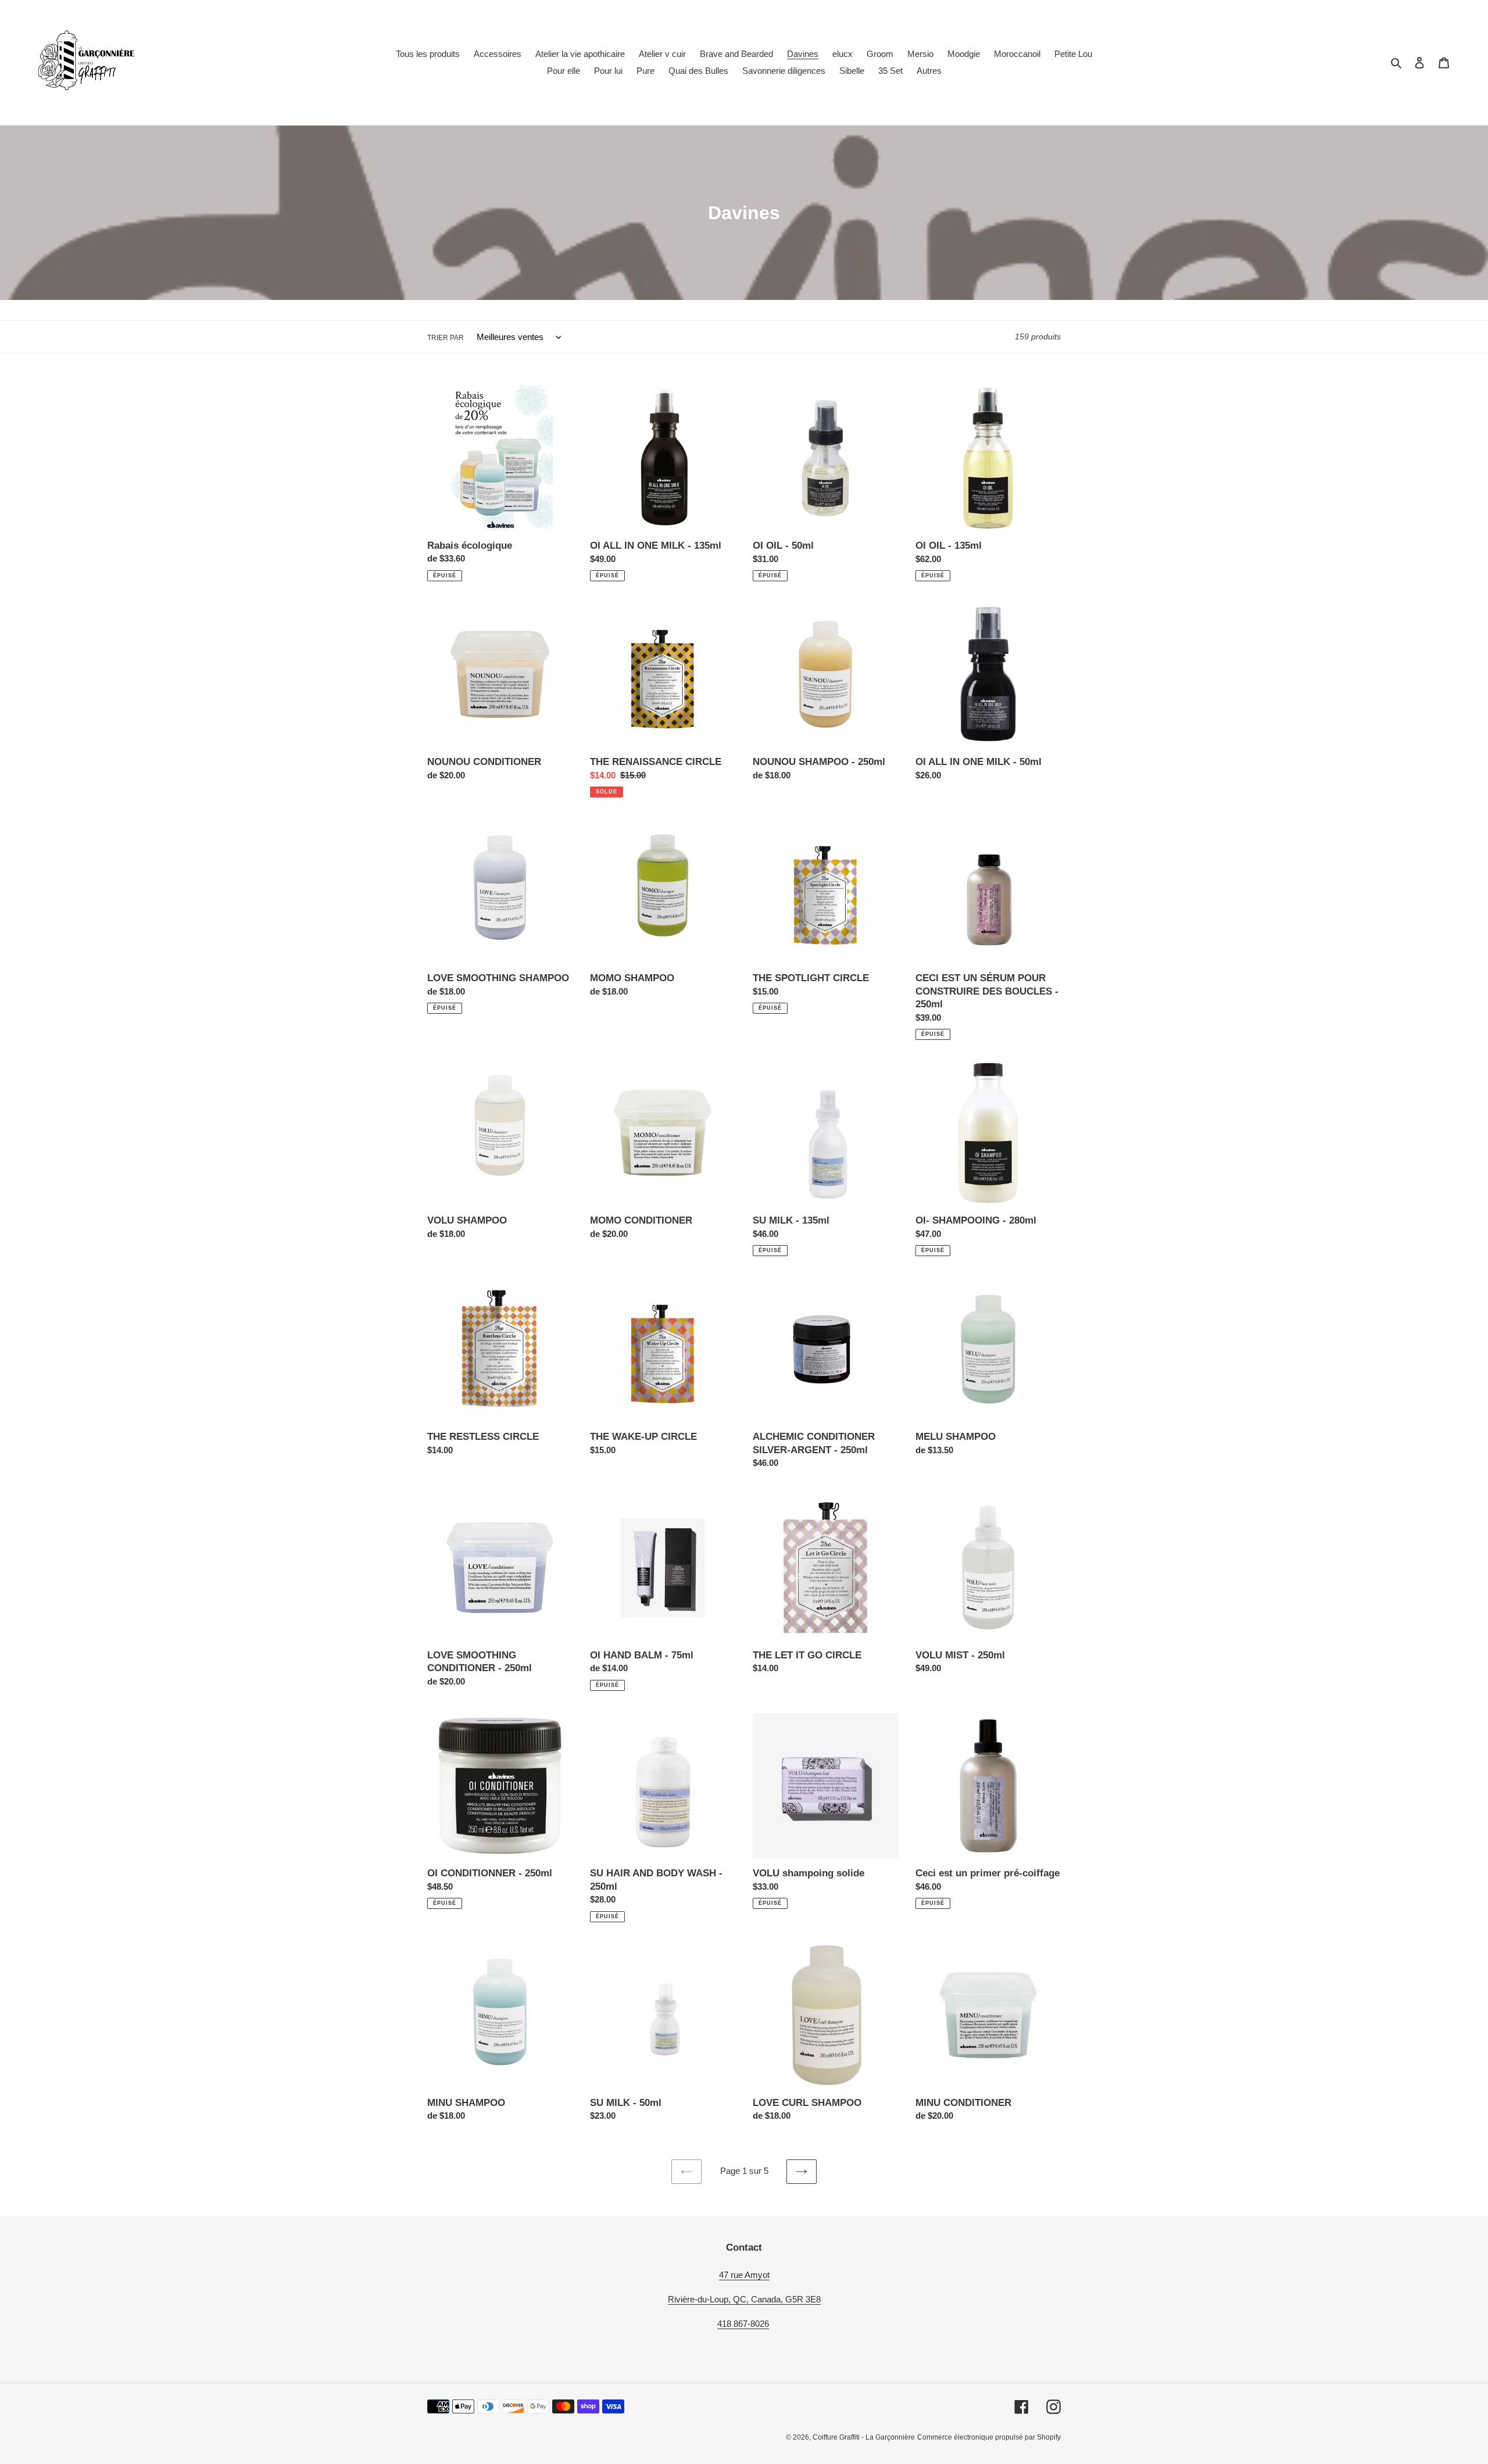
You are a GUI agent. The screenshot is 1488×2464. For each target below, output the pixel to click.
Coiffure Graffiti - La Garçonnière (864, 2437)
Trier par (446, 338)
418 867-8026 (743, 2324)
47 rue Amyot (744, 2275)
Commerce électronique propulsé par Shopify (989, 2437)
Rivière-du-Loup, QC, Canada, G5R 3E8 (744, 2299)
